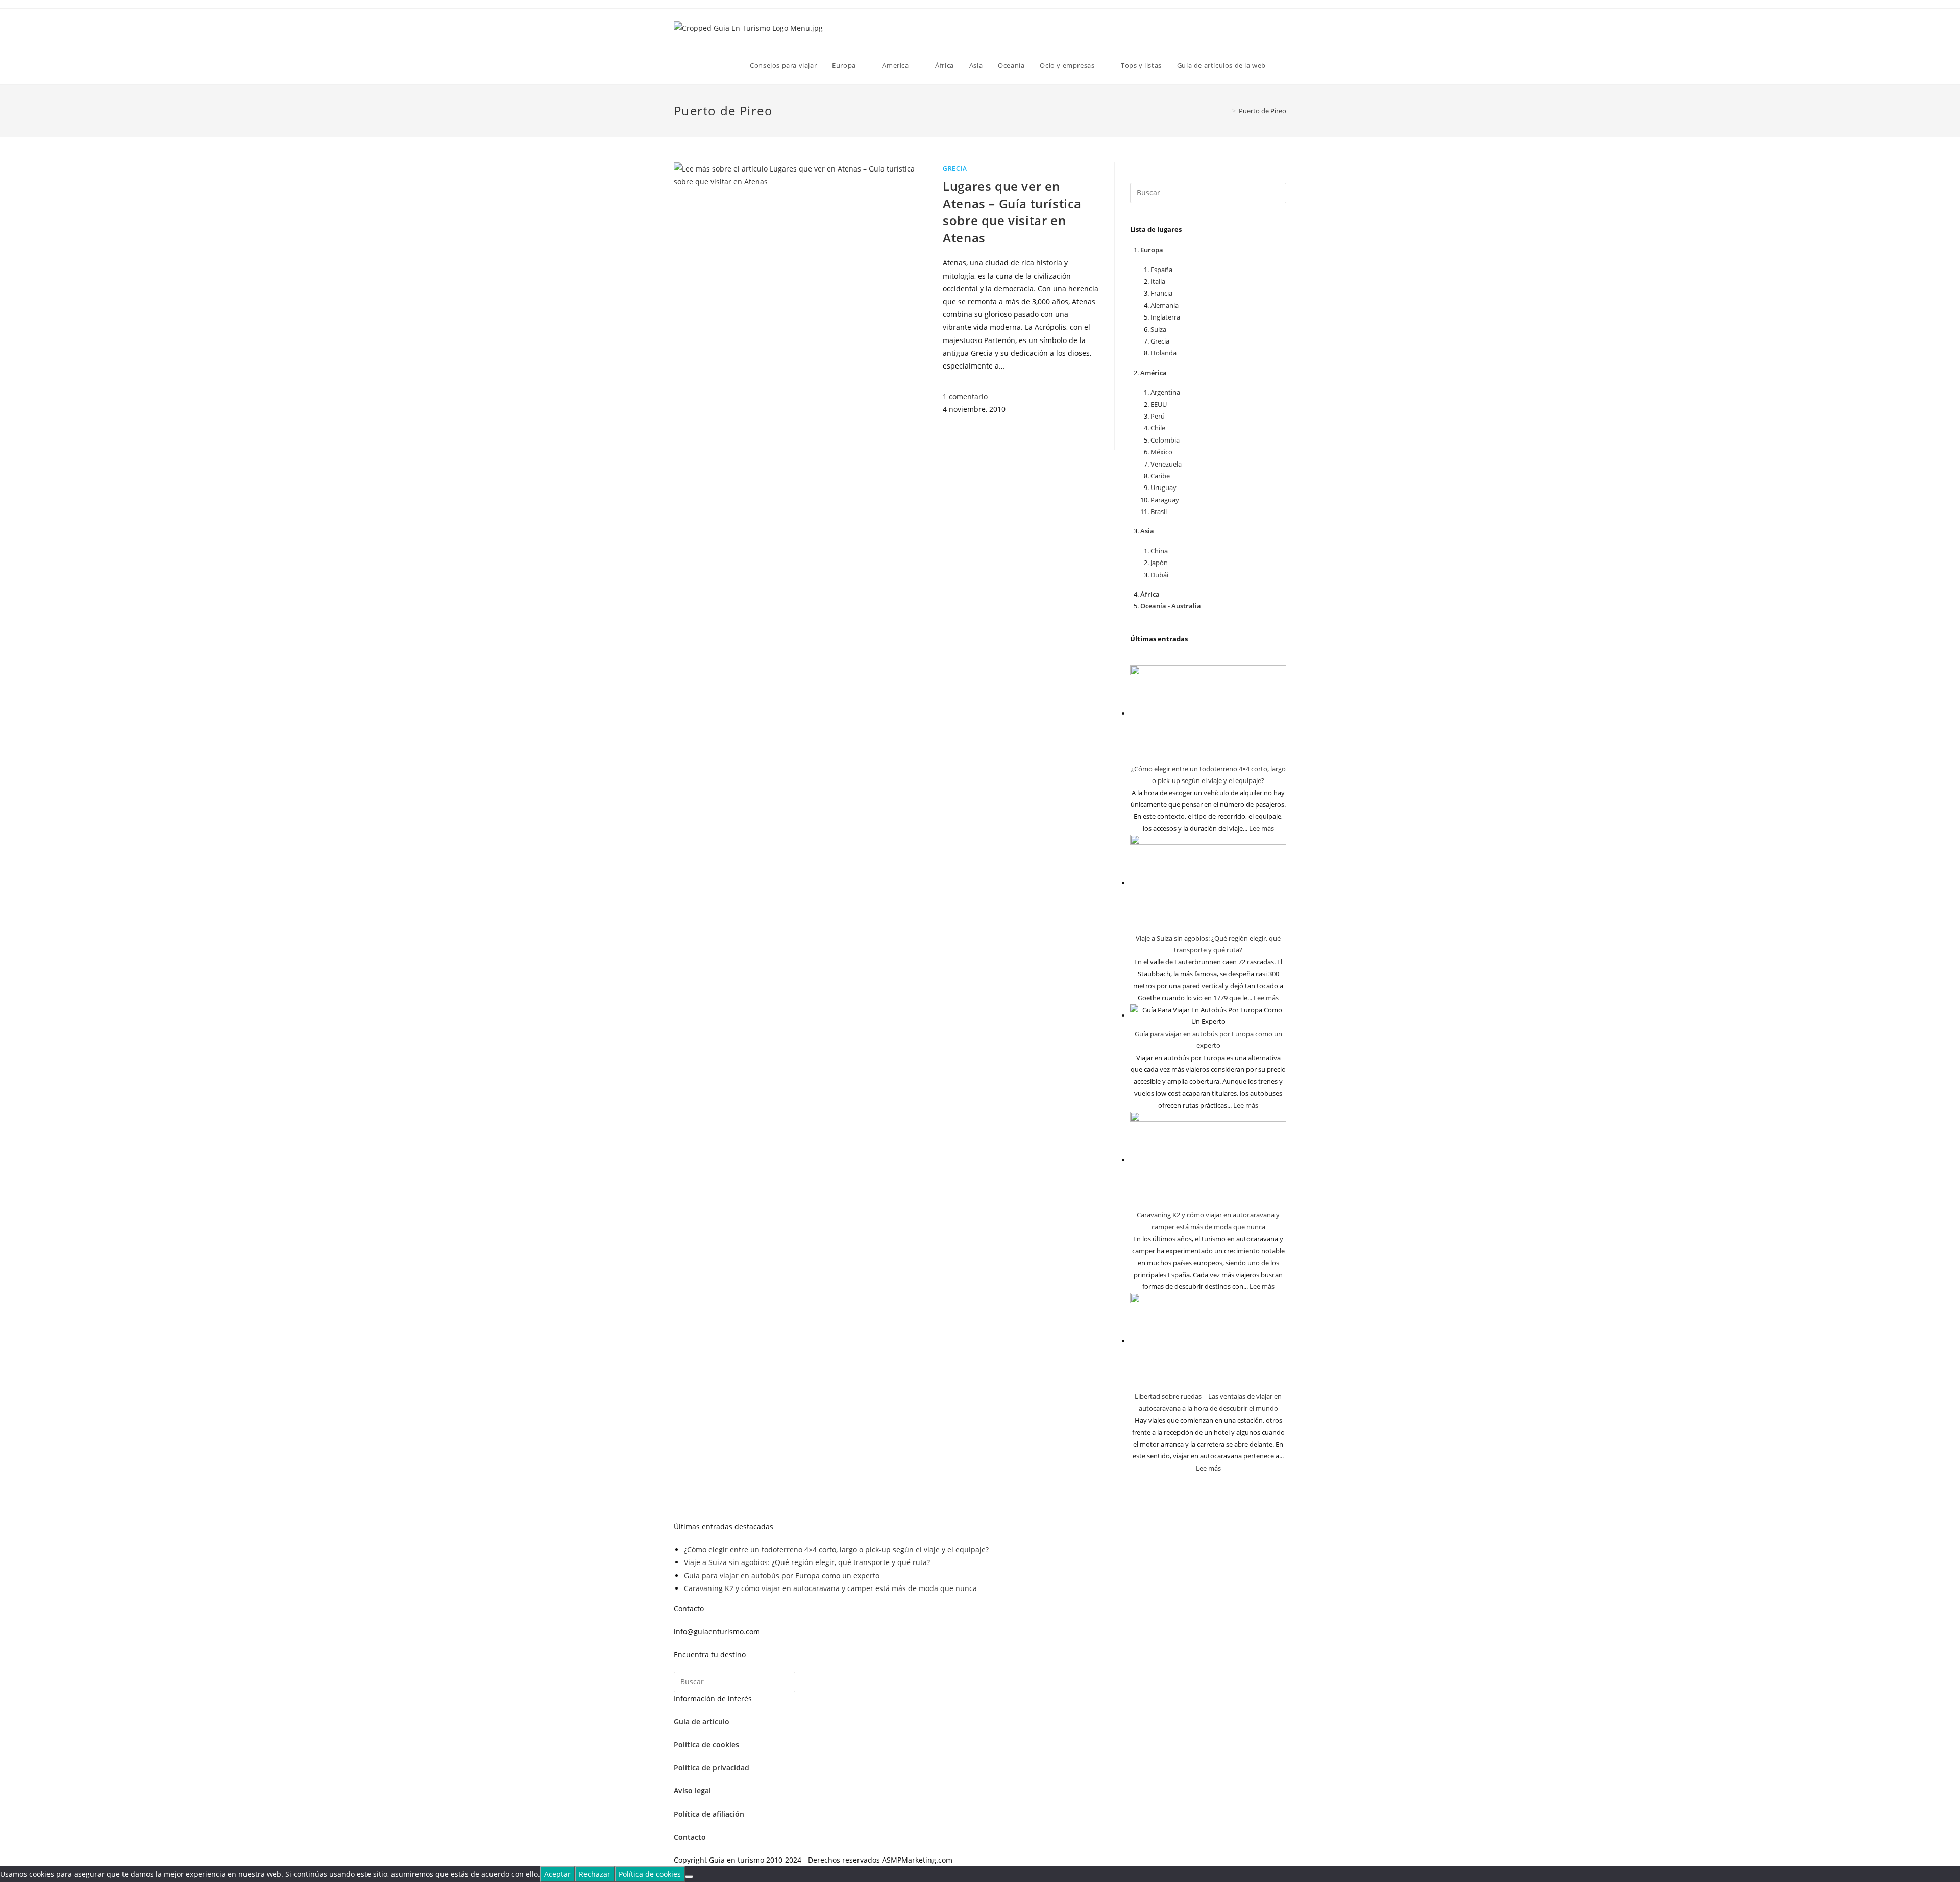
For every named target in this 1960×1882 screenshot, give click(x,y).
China (1159, 551)
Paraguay (1165, 500)
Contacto (690, 1837)
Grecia (955, 169)
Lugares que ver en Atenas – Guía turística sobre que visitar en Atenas (1012, 212)
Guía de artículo (702, 1721)
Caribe (1160, 476)
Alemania (1165, 305)
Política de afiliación (709, 1814)
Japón (1159, 563)
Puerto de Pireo (1263, 111)
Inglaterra (1165, 317)
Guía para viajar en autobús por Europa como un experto (782, 1575)
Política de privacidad (712, 1767)
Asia (1147, 531)
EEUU (1159, 404)
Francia (1161, 293)
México (1161, 452)
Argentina (1165, 392)
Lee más (1261, 828)
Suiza (1158, 329)
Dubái (1159, 575)
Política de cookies (706, 1744)
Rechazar (595, 1874)
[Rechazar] (689, 1877)
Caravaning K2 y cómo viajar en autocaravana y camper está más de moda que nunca (830, 1588)
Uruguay (1163, 487)
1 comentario (965, 396)
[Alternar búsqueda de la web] (1284, 65)
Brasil (1159, 511)
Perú (1158, 416)
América (1154, 373)
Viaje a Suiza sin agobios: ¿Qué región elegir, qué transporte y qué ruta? (807, 1562)
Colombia (1165, 440)
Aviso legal (692, 1790)
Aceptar (557, 1874)
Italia (1158, 281)
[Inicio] (1227, 111)
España (1161, 270)
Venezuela (1166, 464)
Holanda (1163, 353)
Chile (1158, 428)
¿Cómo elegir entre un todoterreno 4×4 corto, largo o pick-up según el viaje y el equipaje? (836, 1549)
